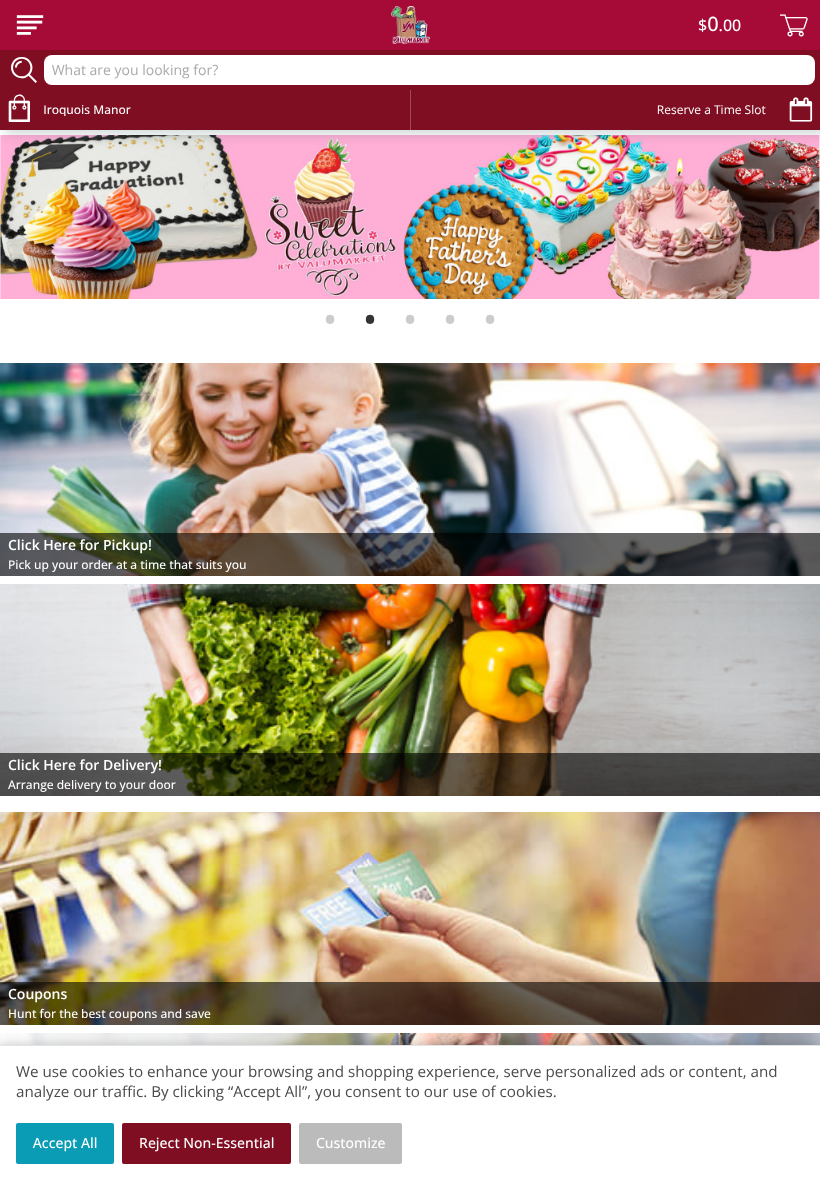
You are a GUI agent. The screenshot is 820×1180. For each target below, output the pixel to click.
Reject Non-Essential (206, 1143)
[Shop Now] (30, 25)
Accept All (65, 1143)
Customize (351, 1143)
